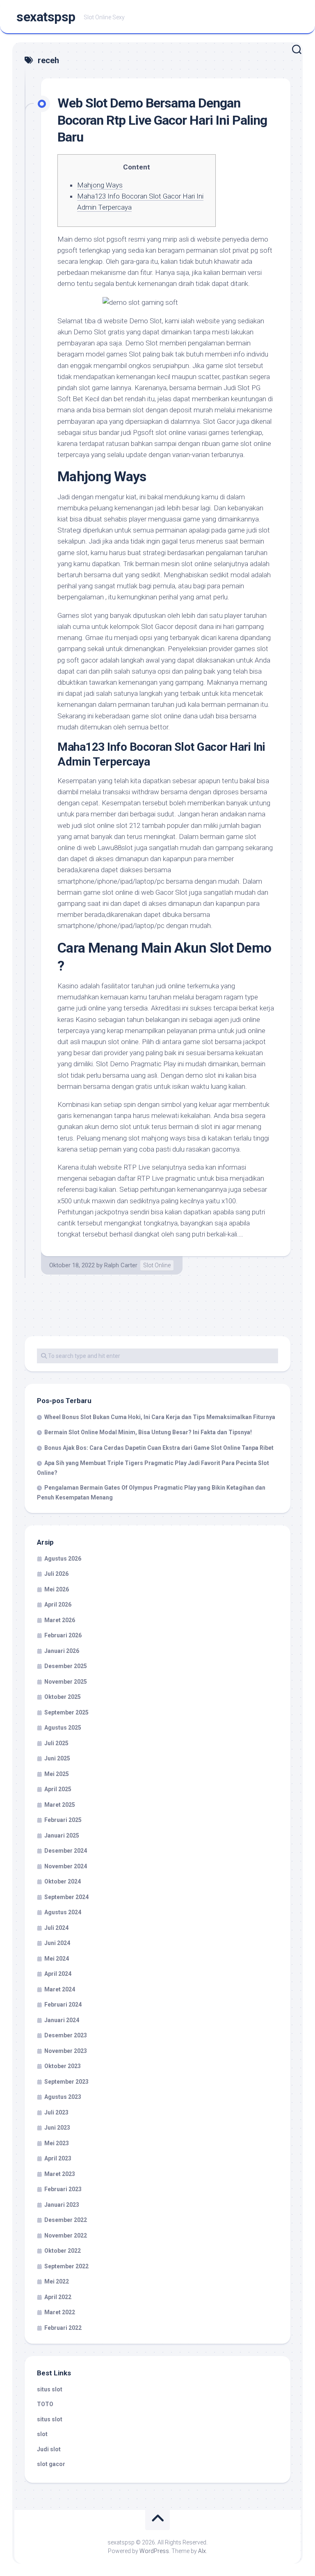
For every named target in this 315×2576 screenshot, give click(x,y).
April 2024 (58, 1974)
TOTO (45, 2404)
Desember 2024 (66, 1851)
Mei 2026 (57, 1589)
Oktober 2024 (63, 1881)
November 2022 (66, 2235)
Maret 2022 (60, 2312)
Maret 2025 (60, 1805)
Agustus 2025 (63, 1728)
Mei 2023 (57, 2143)
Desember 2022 (66, 2220)
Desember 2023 (66, 2035)
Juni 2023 (57, 2128)
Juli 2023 (56, 2112)
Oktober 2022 (63, 2251)
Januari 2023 (62, 2205)
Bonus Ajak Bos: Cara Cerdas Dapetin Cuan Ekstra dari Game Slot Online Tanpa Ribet (159, 1448)
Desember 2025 (66, 1666)
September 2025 (66, 1712)
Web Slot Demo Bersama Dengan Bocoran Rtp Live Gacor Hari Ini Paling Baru (162, 120)
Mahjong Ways (100, 185)
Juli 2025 (56, 1743)
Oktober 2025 (63, 1697)
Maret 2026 (60, 1620)
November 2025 (66, 1682)
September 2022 (66, 2266)
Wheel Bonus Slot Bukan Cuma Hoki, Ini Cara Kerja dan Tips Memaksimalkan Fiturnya (160, 1417)
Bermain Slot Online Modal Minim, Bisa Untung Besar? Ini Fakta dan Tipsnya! (148, 1432)
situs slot (50, 2389)
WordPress (154, 2551)
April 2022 (58, 2297)
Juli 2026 (56, 1574)
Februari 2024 (63, 2005)
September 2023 (66, 2082)
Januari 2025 (62, 1835)
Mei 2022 (57, 2281)
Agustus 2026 (63, 1559)
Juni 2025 (57, 1758)
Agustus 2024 (63, 1912)
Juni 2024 (57, 1943)
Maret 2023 (60, 2174)
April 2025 (58, 1789)
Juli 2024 (56, 1928)
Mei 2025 (57, 1774)
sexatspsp (46, 17)
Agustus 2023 (63, 2097)
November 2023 (66, 2051)
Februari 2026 (63, 1635)
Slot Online (157, 1265)
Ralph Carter (121, 1265)
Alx (202, 2551)
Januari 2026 (62, 1651)
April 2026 (58, 1605)
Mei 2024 (57, 1959)
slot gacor (51, 2464)
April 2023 (58, 2158)
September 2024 (66, 1897)
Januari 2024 (62, 2020)
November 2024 (66, 1866)
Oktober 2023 (63, 2066)
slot (42, 2434)
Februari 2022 (63, 2328)
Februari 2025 (63, 1820)
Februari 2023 (63, 2189)
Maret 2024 (60, 1989)
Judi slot (49, 2449)
